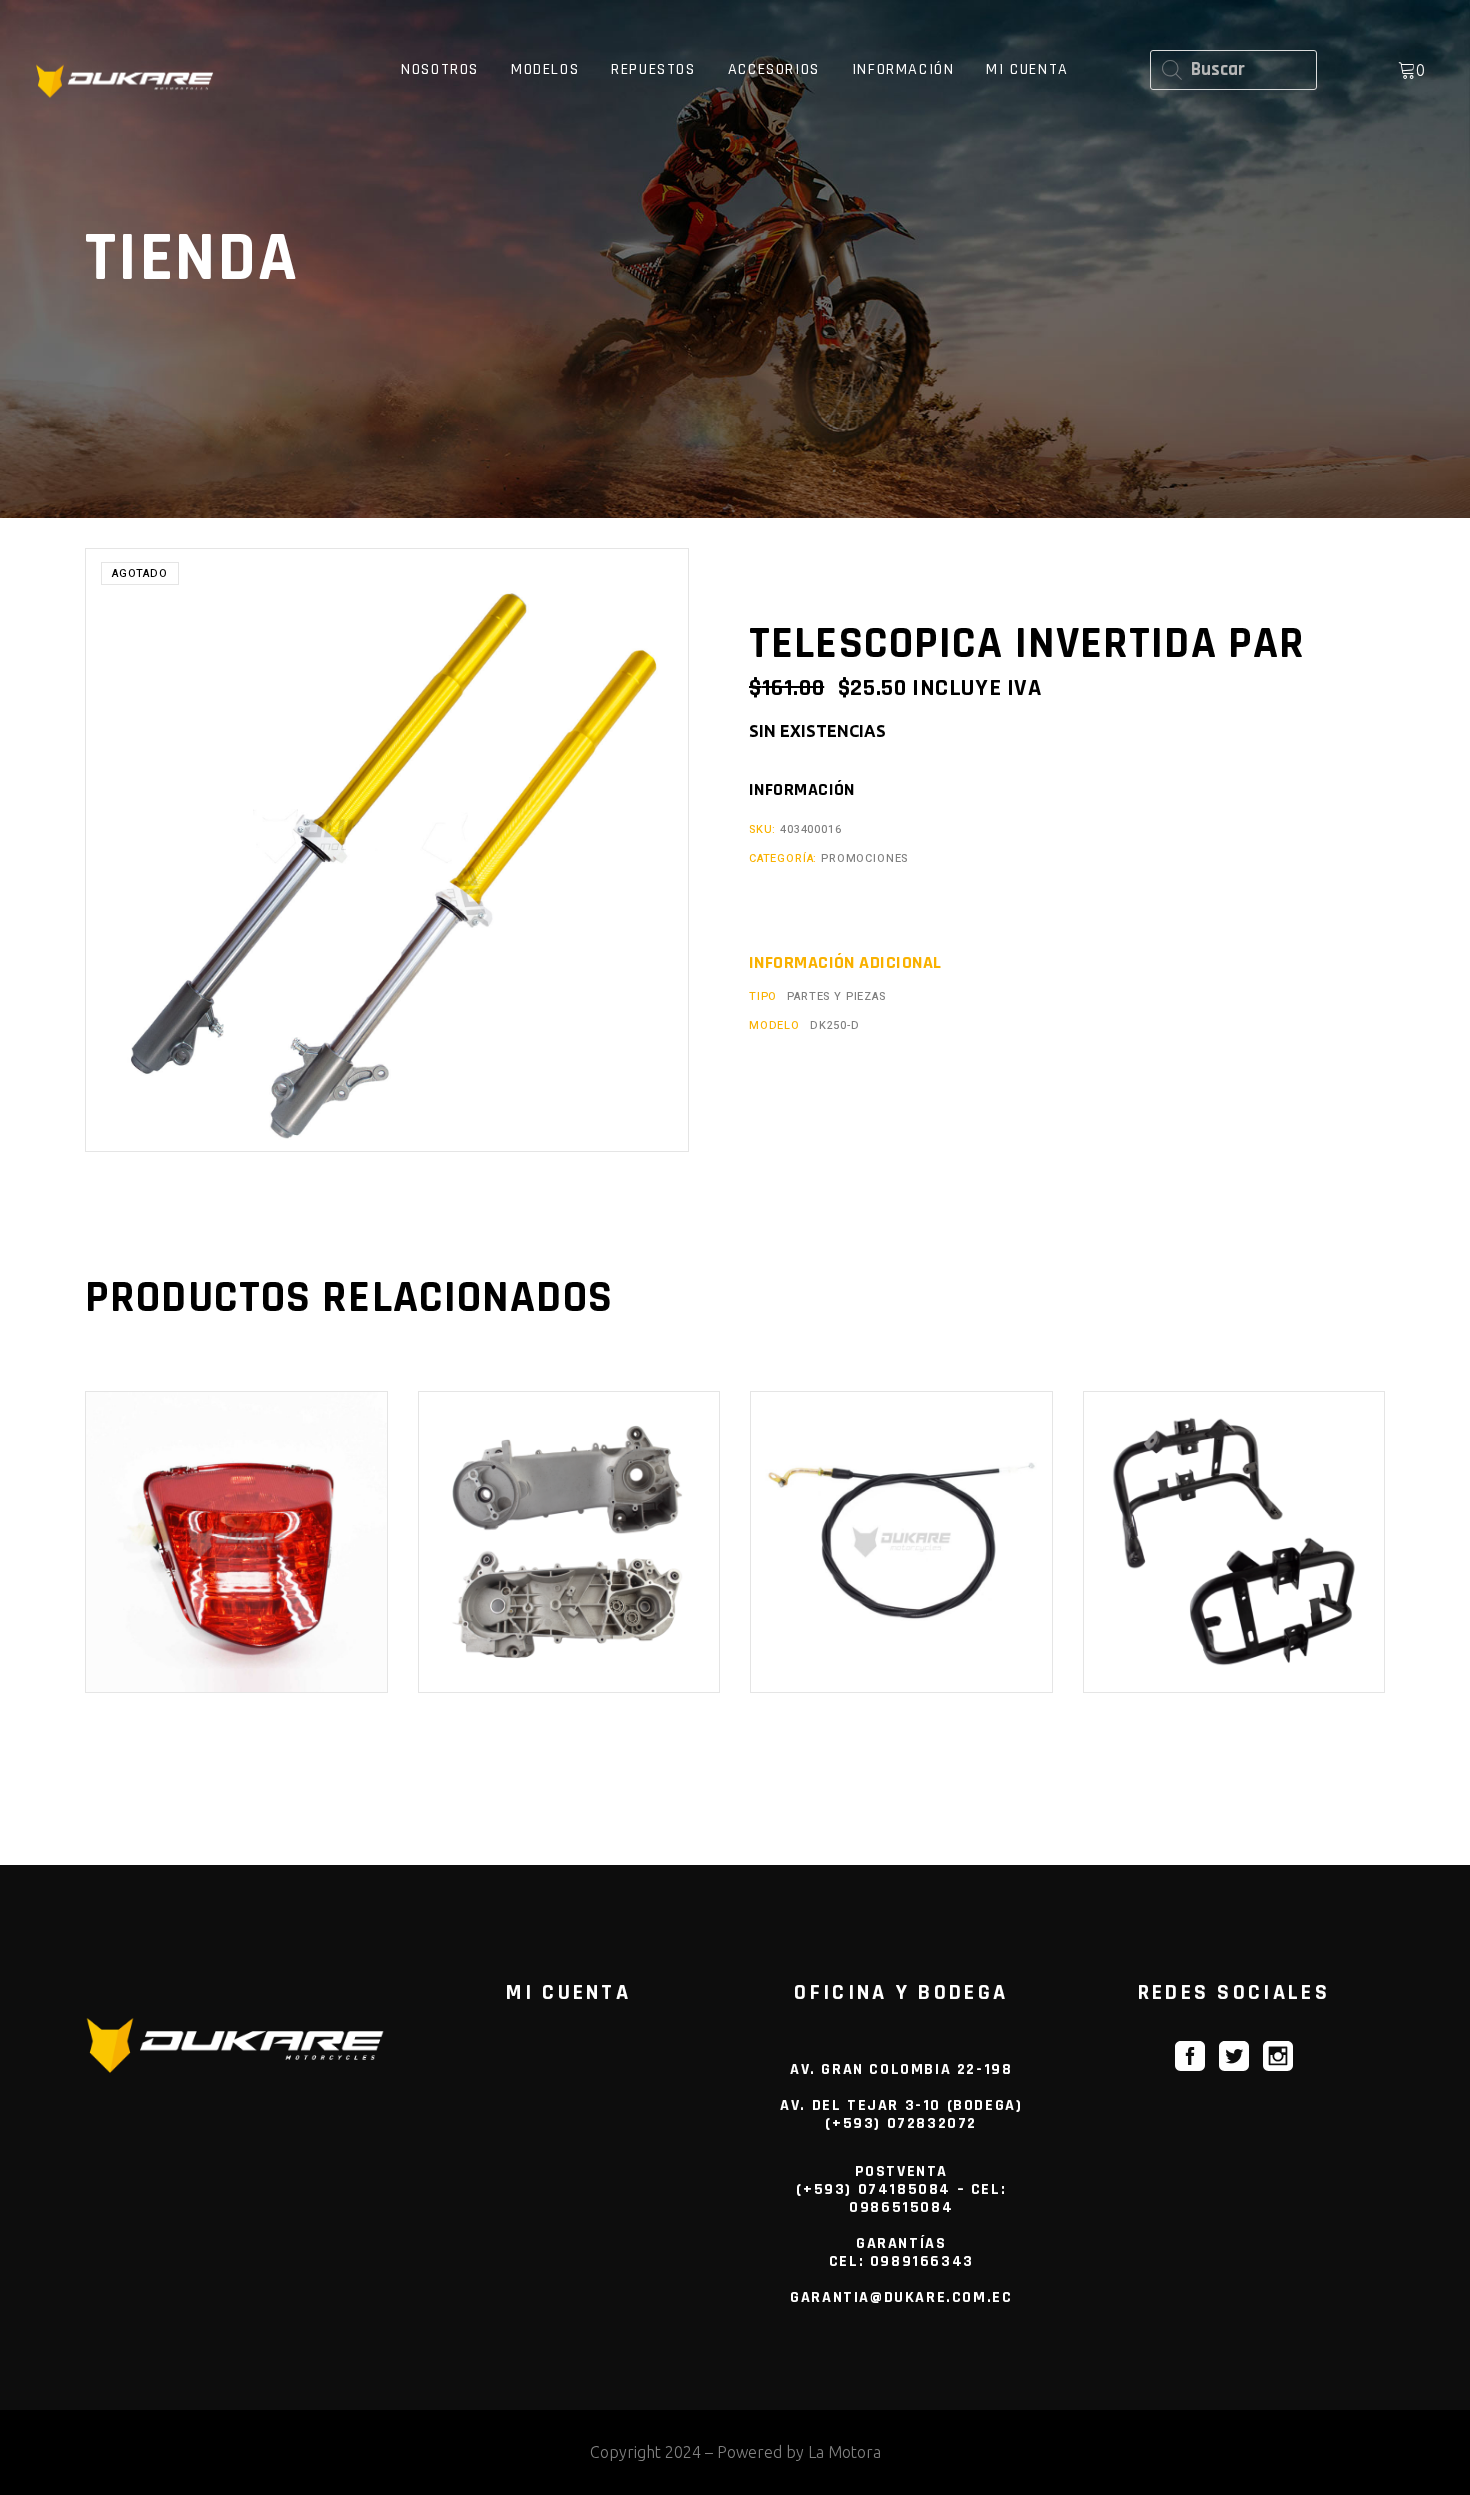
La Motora (844, 2452)
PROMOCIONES (864, 858)
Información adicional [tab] (845, 963)
